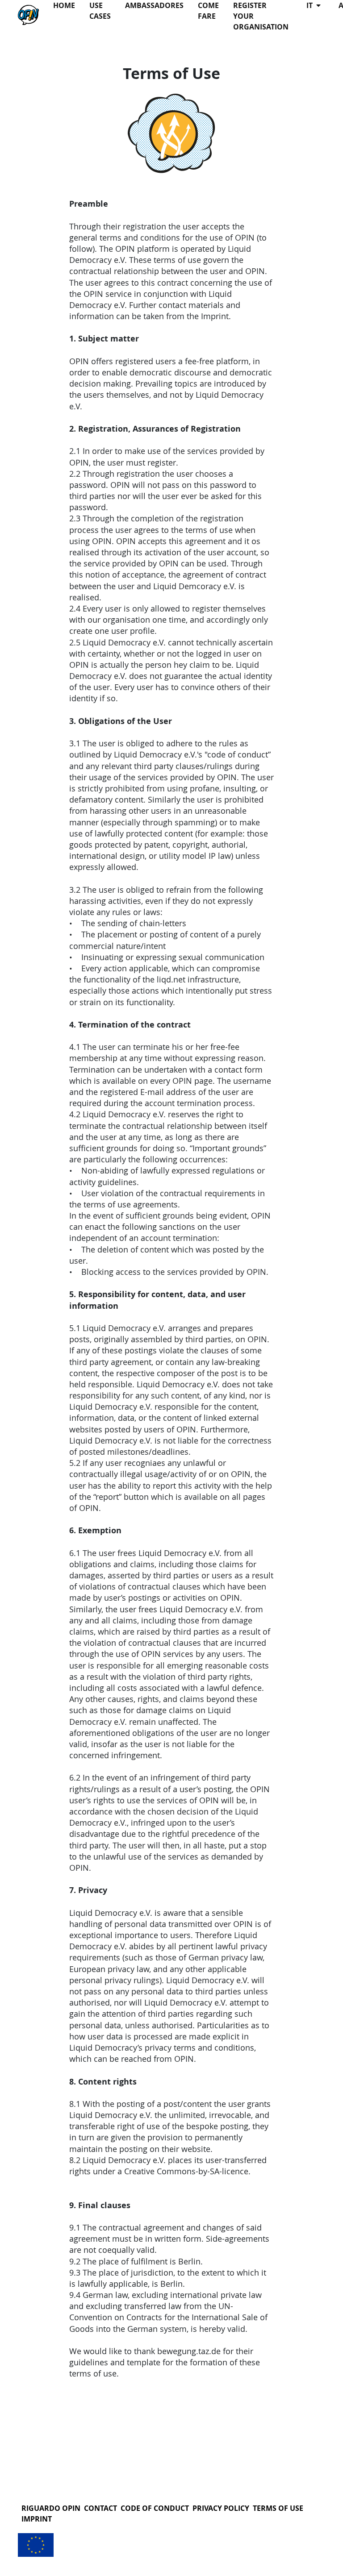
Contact (100, 2508)
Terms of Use (278, 2508)
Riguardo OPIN (51, 2508)
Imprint (37, 2519)
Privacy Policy (221, 2508)
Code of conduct (155, 2508)
